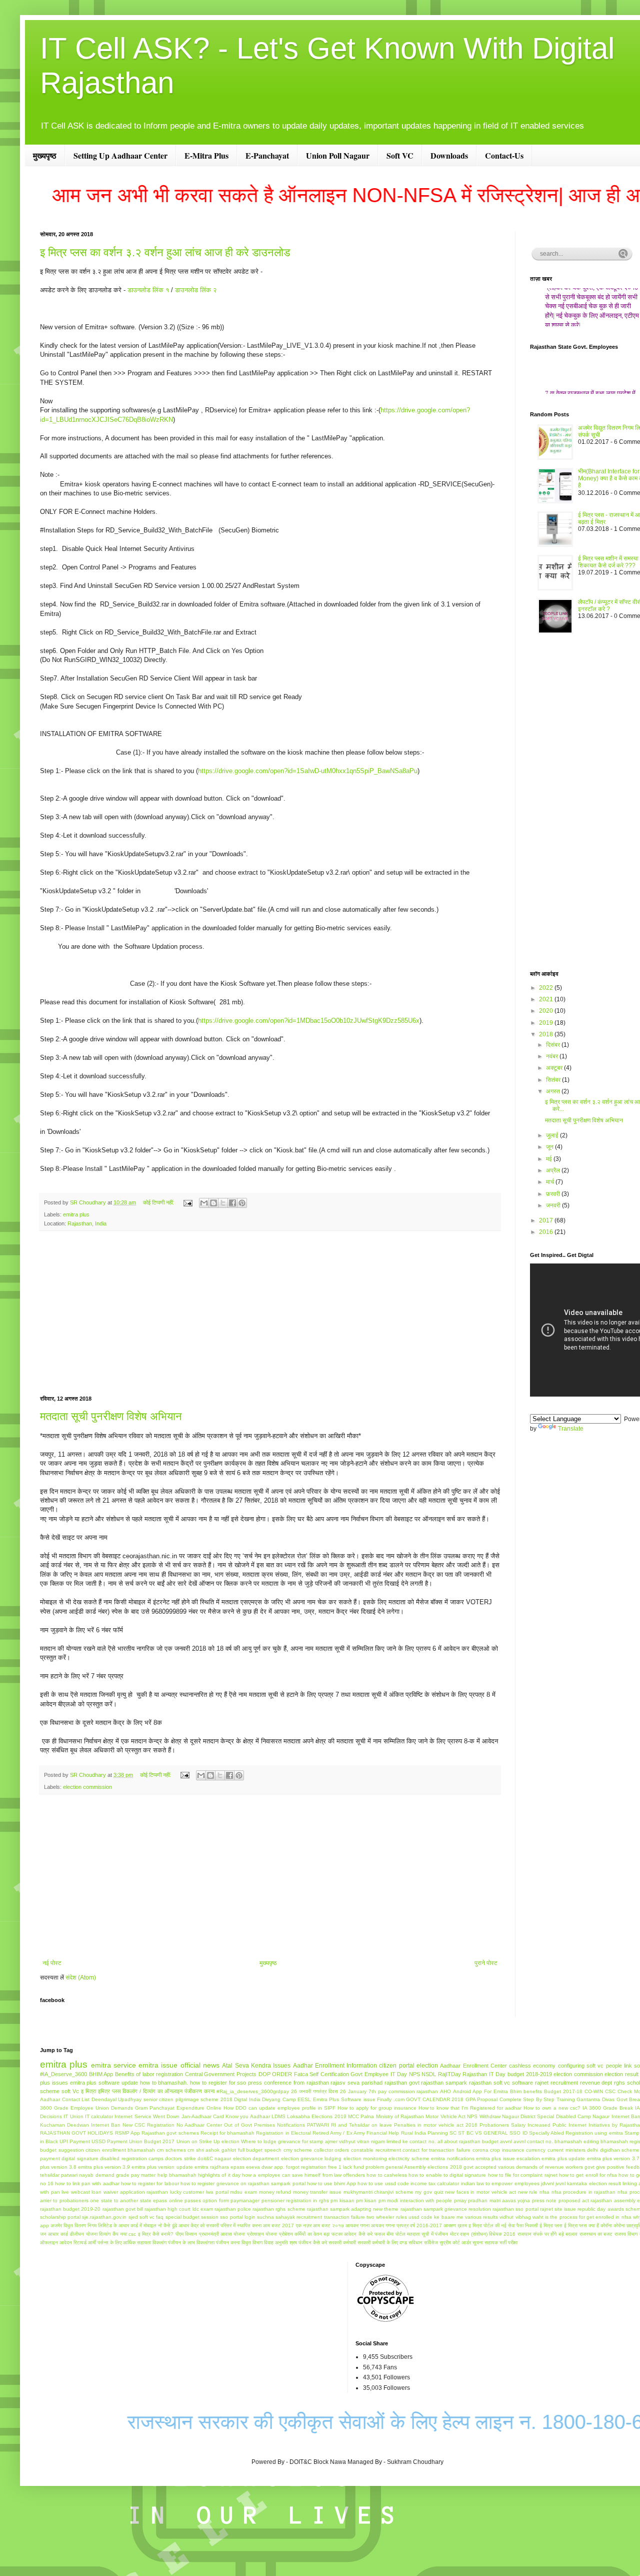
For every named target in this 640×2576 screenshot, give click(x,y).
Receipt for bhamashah (227, 2133)
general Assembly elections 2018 (423, 2167)
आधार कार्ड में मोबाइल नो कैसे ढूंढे (148, 2225)
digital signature (80, 2158)
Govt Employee (369, 2074)
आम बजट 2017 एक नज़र (287, 2225)
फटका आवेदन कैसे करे (352, 2234)
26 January (353, 2091)
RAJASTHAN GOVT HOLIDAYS (76, 2133)
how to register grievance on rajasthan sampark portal (243, 2183)
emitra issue (158, 2065)
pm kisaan (342, 2200)
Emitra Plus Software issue (344, 2099)
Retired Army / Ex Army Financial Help (356, 2133)
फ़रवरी (554, 1194)
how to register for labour (150, 2183)
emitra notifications (452, 2158)
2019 (547, 1023)
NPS (414, 2074)
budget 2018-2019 (530, 2074)
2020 (547, 1011)
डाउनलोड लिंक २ (196, 290)
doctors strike (180, 2158)
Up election (226, 2141)
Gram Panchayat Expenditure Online (178, 2108)
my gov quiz (429, 2192)
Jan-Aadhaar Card (203, 2116)
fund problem (369, 2167)
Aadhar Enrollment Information (335, 2066)
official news (200, 2065)
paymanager (245, 2200)
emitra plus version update (162, 2167)
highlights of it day (219, 2175)
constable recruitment (376, 2150)
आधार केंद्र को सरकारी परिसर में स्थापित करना (220, 2225)
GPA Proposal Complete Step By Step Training (520, 2099)
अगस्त (554, 1091)
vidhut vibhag (515, 2217)
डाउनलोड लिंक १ (148, 290)
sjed (133, 2217)
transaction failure (344, 2217)
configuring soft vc (581, 2066)
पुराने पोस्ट (486, 1963)
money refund (275, 2192)
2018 (547, 1034)
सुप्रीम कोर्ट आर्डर (455, 2242)
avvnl (506, 2141)
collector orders (332, 2150)
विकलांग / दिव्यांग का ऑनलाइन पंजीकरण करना (168, 2091)
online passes (185, 2200)
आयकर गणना (357, 2225)
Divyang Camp (279, 2099)
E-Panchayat (267, 155)
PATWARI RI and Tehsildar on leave (349, 2125)
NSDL (429, 2074)
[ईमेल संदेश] (187, 1202)
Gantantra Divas (595, 2099)
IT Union (73, 2116)
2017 (547, 1220)
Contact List (76, 2099)
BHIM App (101, 2074)
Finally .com (391, 2099)
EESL (304, 2099)
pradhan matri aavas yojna (499, 2200)
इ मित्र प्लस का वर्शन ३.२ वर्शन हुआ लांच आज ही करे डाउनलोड (165, 252)
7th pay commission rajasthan (403, 2091)
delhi (592, 2150)
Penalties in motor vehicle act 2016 (436, 2125)
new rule (528, 2192)
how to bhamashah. (164, 2083)
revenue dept (596, 2083)
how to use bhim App (331, 2183)
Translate (571, 1429)
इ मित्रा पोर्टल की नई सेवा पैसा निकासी (503, 2225)
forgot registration (306, 2167)
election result (621, 2074)
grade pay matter (136, 2175)
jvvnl (560, 2183)
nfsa (544, 2192)
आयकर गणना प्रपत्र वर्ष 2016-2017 (406, 2225)
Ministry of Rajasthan (400, 2116)
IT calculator (99, 2116)
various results (481, 2217)
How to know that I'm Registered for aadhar (470, 2108)
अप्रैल (554, 1170)
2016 (547, 1232)
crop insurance (507, 2150)
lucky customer (187, 2192)
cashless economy (532, 2066)
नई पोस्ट (52, 1963)
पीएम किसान (186, 2234)
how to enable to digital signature (447, 2175)
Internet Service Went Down (147, 2116)
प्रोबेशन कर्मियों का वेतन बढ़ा (304, 2234)
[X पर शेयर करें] (223, 1203)
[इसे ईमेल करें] (204, 1203)
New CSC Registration (148, 2125)
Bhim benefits (526, 2091)
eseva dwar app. (265, 2167)
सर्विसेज (431, 2242)
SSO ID (518, 2133)
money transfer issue (317, 2192)
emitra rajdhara (212, 2167)
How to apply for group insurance (377, 2108)
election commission (87, 1787)
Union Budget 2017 (152, 2141)
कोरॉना (606, 2225)
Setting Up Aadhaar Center (120, 155)
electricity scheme (409, 2158)
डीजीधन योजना (83, 2234)
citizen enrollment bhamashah (120, 2150)
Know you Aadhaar (248, 2116)
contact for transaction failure (436, 2150)
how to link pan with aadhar (87, 2183)
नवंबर (553, 1056)
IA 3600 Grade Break (608, 2108)
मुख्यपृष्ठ (45, 155)
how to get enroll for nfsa (588, 2175)
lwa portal (217, 2192)
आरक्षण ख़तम (455, 2225)
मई (550, 1159)
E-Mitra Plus (206, 155)
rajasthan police (233, 2209)
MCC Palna (361, 2116)
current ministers (566, 2150)
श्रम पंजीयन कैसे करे (308, 2242)
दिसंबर (554, 1045)
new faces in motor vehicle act (480, 2192)
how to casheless (386, 2175)
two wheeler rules (386, 2217)
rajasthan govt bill (123, 2209)
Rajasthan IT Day (484, 2074)
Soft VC (400, 155)
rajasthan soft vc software (501, 2083)
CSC (610, 2091)
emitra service (113, 2065)
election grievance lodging (311, 2158)
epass (237, 2167)
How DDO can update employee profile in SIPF (279, 2108)
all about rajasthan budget (468, 2141)
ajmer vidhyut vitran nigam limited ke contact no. (380, 2141)
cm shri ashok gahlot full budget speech (234, 2150)
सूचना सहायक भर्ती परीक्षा (495, 2242)
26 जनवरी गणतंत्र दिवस (314, 2091)
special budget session (192, 2217)
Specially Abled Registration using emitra (576, 2133)
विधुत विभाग (252, 2242)
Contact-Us (504, 155)
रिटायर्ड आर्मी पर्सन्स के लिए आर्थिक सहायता (112, 2242)
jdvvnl (547, 2183)
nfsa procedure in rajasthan (584, 2192)
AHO (445, 2091)
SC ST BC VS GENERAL (479, 2133)
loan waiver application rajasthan (130, 2192)
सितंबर (554, 1080)
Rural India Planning (424, 2133)
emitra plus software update (104, 2083)
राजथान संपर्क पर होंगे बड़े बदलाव (547, 2234)
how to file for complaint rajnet (523, 2175)
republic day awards (600, 2209)
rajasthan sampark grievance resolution (446, 2209)
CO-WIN (594, 2091)
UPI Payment (75, 2141)
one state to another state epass (128, 2200)
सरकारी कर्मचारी (342, 2242)
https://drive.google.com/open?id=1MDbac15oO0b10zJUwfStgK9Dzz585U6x (309, 1021)
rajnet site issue (558, 2209)
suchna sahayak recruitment (289, 2217)
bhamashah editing (577, 2141)
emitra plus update (563, 2158)
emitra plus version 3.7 (613, 2158)
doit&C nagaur (214, 2158)
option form (215, 2200)
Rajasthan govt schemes (170, 2133)
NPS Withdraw (483, 2116)
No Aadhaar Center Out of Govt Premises (226, 2125)
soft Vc (70, 2091)
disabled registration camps (132, 2158)
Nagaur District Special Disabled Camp (546, 2116)
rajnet (542, 2083)
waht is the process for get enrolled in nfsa (582, 2217)
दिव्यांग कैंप (108, 2234)
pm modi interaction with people (415, 2200)
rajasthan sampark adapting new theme (353, 2209)
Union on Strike (194, 2141)
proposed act (574, 2200)
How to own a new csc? (552, 2108)
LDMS (278, 2116)
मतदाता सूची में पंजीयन (427, 2234)
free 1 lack (340, 2167)
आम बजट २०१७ (328, 2225)
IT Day (399, 2074)
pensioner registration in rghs (295, 2200)
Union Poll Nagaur (338, 155)
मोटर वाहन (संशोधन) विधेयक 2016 (483, 2234)
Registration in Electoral (283, 2133)
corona (480, 2150)
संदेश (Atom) (81, 1978)
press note (544, 2200)
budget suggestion (62, 2150)
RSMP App (127, 2133)
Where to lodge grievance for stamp (282, 2141)
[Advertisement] (270, 1314)
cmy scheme (298, 2150)
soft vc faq (151, 2217)
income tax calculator (435, 2183)
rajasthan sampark (444, 2083)
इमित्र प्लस (109, 2091)
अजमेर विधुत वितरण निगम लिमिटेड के (84, 2225)
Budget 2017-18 (563, 2091)
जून (550, 1147)
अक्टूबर (555, 1068)
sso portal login (237, 2217)
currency (536, 2150)
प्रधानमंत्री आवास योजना (222, 2234)
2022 (547, 988)
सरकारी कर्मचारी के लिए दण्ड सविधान (390, 2242)
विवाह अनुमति (276, 2242)
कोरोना (619, 2225)
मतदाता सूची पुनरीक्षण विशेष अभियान (111, 1416)
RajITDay (449, 2074)
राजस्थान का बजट (596, 2234)
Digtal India (247, 2099)
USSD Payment (109, 2141)
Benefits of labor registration (149, 2074)
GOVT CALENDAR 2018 (435, 2099)
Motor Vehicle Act (445, 2116)
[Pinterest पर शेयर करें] (242, 1203)
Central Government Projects (221, 2074)
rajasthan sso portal (515, 2209)
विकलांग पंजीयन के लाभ (174, 2242)
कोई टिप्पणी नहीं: (159, 1202)
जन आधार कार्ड (54, 2234)
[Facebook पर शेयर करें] (232, 1203)
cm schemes (171, 2150)
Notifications (291, 2125)
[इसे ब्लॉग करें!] (213, 1203)
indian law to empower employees (500, 2183)
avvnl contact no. (533, 2141)
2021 (547, 999)
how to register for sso (218, 2083)
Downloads (449, 155)
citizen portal (396, 2066)
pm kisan (366, 2200)
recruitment (564, 2083)
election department (256, 2158)
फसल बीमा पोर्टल (390, 2234)
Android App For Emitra (480, 2091)
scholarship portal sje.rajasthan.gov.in (83, 2217)
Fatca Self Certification (321, 2074)
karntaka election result (594, 2183)
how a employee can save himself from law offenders (303, 2175)
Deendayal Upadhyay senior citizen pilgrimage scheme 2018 (162, 2099)
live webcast (76, 2192)
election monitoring (365, 2158)
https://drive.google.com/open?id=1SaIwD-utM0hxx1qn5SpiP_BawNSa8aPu (308, 771)
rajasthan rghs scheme (279, 2209)
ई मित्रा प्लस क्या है (581, 2225)
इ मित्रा (88, 2091)
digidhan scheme (620, 2150)
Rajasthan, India (87, 1223)
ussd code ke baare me (436, 2217)
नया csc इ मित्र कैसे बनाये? (147, 2234)
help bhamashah (177, 2175)
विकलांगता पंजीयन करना (218, 2242)
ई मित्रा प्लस (551, 2225)
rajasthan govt (402, 2083)
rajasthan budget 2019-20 (70, 2209)
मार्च (551, 1182)
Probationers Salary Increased (515, 2125)
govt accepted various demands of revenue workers (523, 2167)
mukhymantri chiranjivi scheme (378, 2192)
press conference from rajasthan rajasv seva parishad (315, 2083)
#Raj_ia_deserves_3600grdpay (253, 2091)
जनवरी (554, 1205)
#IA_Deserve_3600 (63, 2074)
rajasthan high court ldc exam (179, 2209)
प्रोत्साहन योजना (262, 2234)
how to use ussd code (383, 2183)
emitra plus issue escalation (508, 2158)
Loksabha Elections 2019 (317, 2116)
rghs (619, 2083)
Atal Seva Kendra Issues (256, 2066)
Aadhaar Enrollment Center (473, 2066)
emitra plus (76, 1214)
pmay (460, 2200)
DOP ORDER (275, 2074)
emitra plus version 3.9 (104, 2167)
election (427, 2066)
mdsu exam (243, 2192)
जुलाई (553, 1135)
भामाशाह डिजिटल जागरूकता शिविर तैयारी (592, 326)
